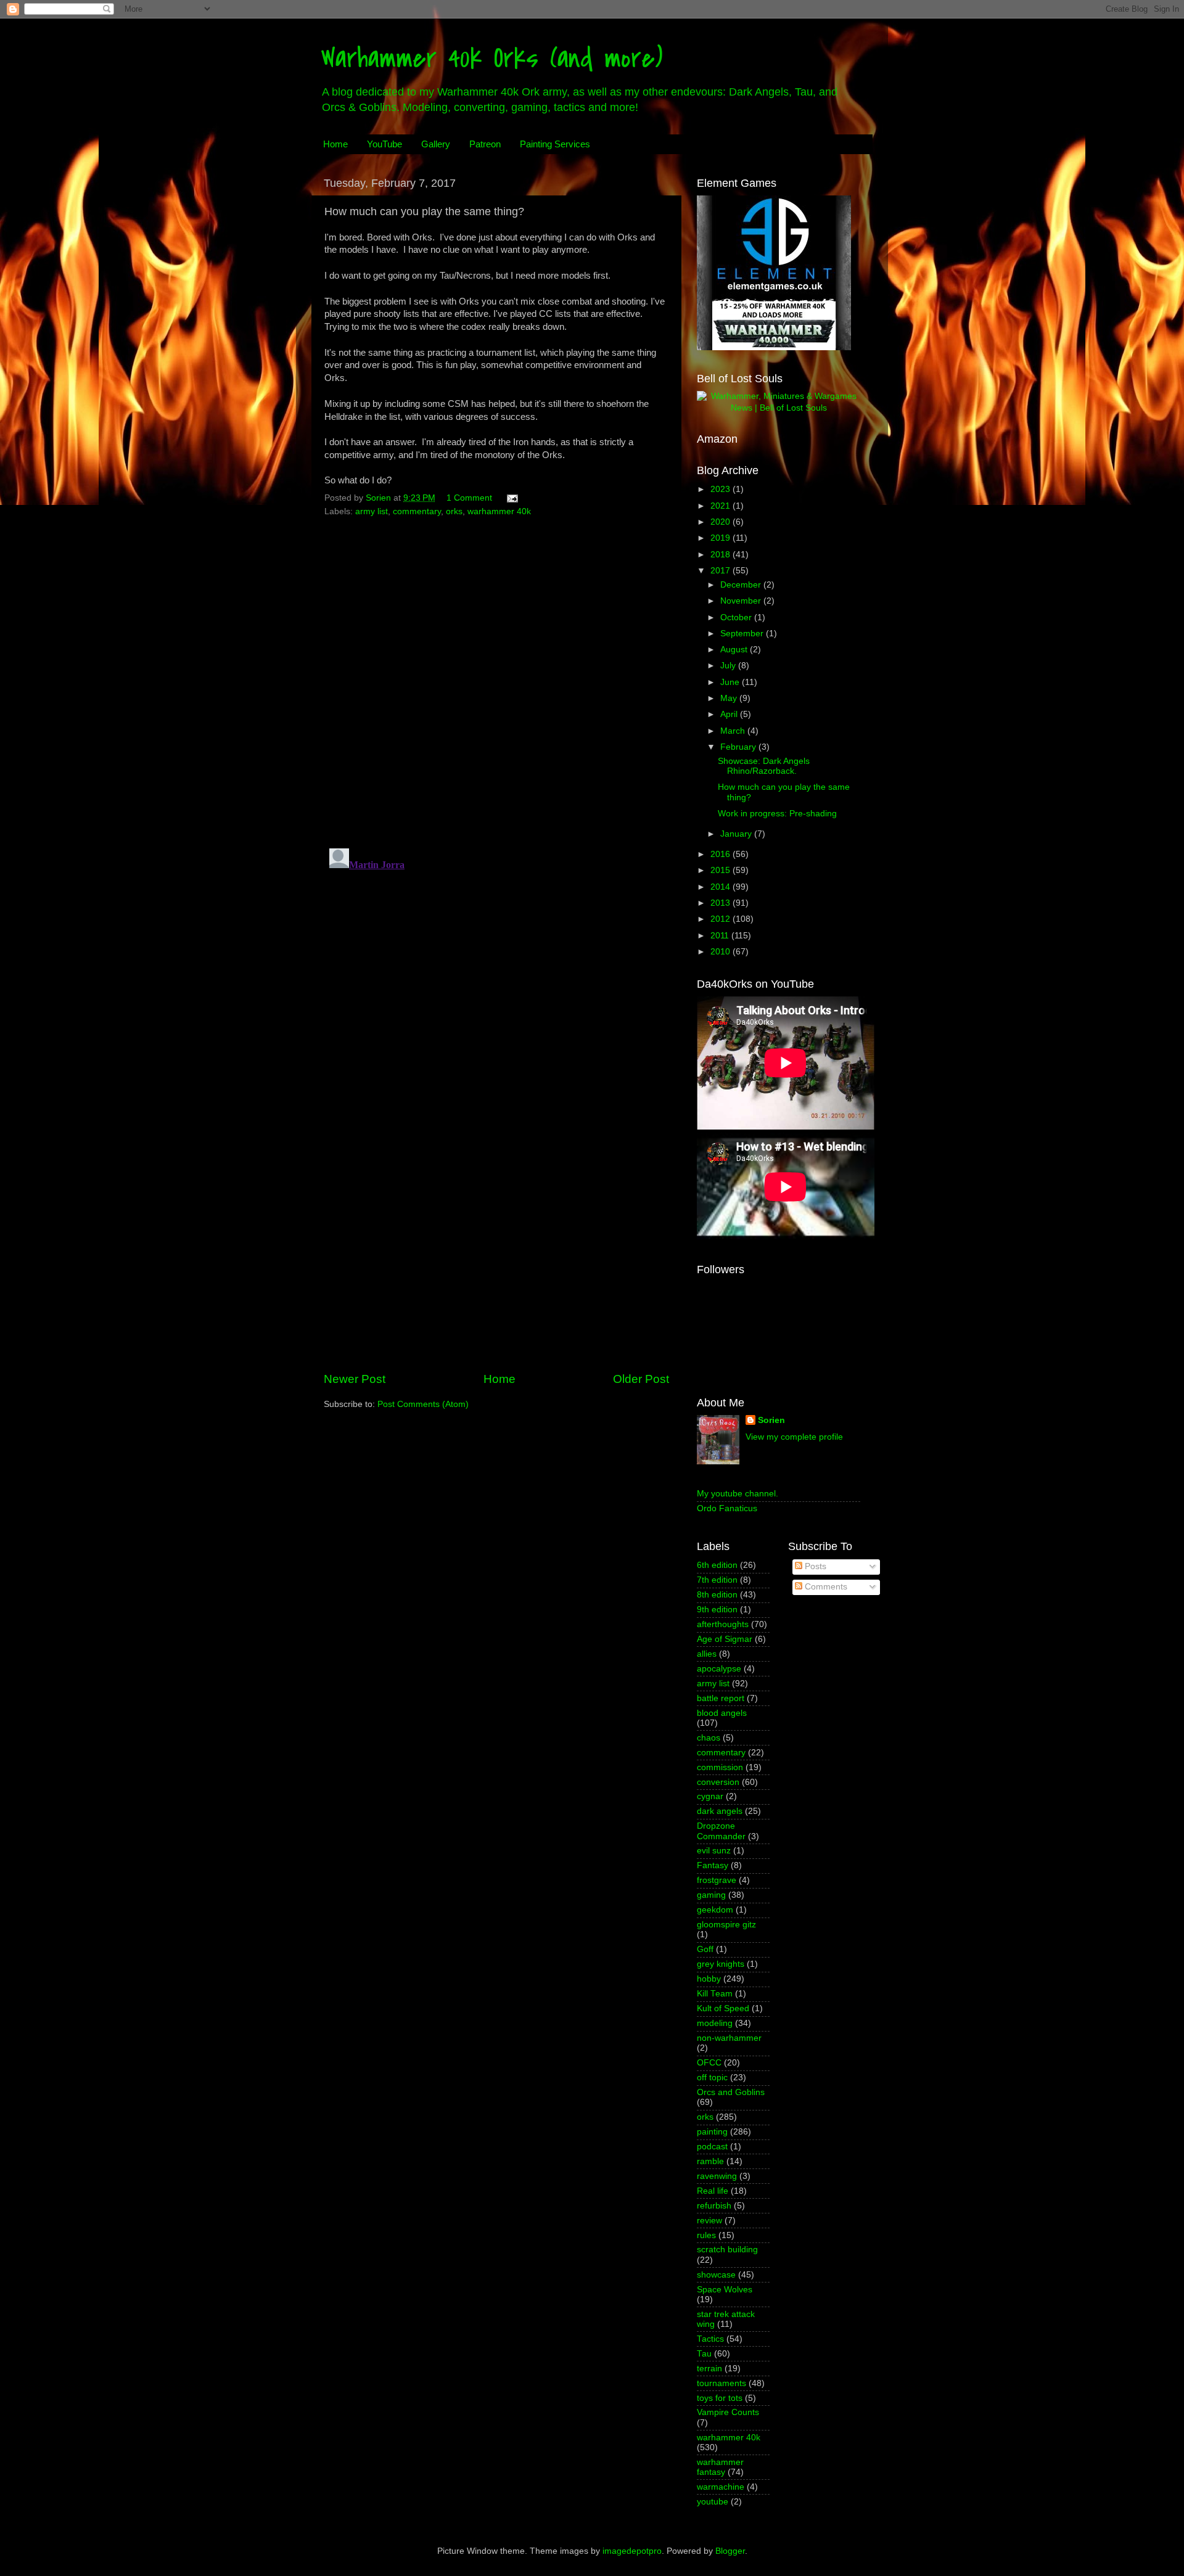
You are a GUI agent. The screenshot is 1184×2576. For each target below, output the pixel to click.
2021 (721, 506)
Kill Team (715, 1994)
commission (720, 1767)
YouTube (384, 144)
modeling (715, 2023)
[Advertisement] (496, 1268)
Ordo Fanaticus (727, 1508)
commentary (417, 511)
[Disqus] (496, 678)
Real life (713, 2191)
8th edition (717, 1595)
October (737, 617)
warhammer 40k (499, 511)
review (709, 2221)
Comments (825, 1587)
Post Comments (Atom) (423, 1404)
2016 (721, 854)
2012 (721, 919)
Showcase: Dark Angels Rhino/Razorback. (764, 766)
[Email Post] (512, 498)
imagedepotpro (632, 2551)
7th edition (717, 1580)
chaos (709, 1738)
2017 (721, 571)
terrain (709, 2369)
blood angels (722, 1713)
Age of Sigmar (725, 1639)
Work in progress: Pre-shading (777, 814)
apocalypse (719, 1669)
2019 (721, 538)
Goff (705, 1949)
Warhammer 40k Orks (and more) (492, 58)
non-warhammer (729, 2038)
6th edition (717, 1565)
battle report (721, 1698)
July (729, 666)
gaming (711, 1895)
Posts (814, 1566)
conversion (718, 1782)
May (730, 698)
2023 (721, 489)
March (734, 731)
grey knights (721, 1964)
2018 (721, 555)
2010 (721, 952)
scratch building (727, 2250)
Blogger (730, 2551)
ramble (710, 2161)
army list (372, 511)
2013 (721, 903)
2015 (721, 870)
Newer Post (355, 1379)
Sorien (771, 1420)
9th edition (717, 1610)
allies (707, 1654)
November (742, 601)
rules (706, 2235)
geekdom (715, 1910)
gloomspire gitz (726, 1925)
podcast (712, 2147)
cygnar (710, 1796)
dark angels (720, 1811)
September (743, 634)
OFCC (709, 2063)
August (735, 650)
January (737, 834)
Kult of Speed (723, 2008)
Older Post (641, 1379)
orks (454, 511)
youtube (713, 2502)
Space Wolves (725, 2290)
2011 (721, 936)
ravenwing (717, 2176)
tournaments (721, 2383)
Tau (704, 2354)
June (731, 682)
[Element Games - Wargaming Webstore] (774, 347)
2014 (721, 887)
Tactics (710, 2339)
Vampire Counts (728, 2412)
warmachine (721, 2487)
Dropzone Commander (721, 1831)
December (742, 585)
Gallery (436, 144)
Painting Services (555, 144)
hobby (709, 1979)
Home (335, 144)
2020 (721, 522)
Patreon (485, 144)
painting (712, 2132)
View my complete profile (794, 1437)
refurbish (714, 2206)
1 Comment (469, 498)
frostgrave (717, 1880)
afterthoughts (723, 1624)
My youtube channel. (738, 1494)
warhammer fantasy (720, 2467)
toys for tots (720, 2398)
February (739, 747)
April (730, 714)
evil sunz (714, 1851)
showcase (716, 2275)
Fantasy (713, 1865)
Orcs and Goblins (731, 2092)
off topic (712, 2078)
